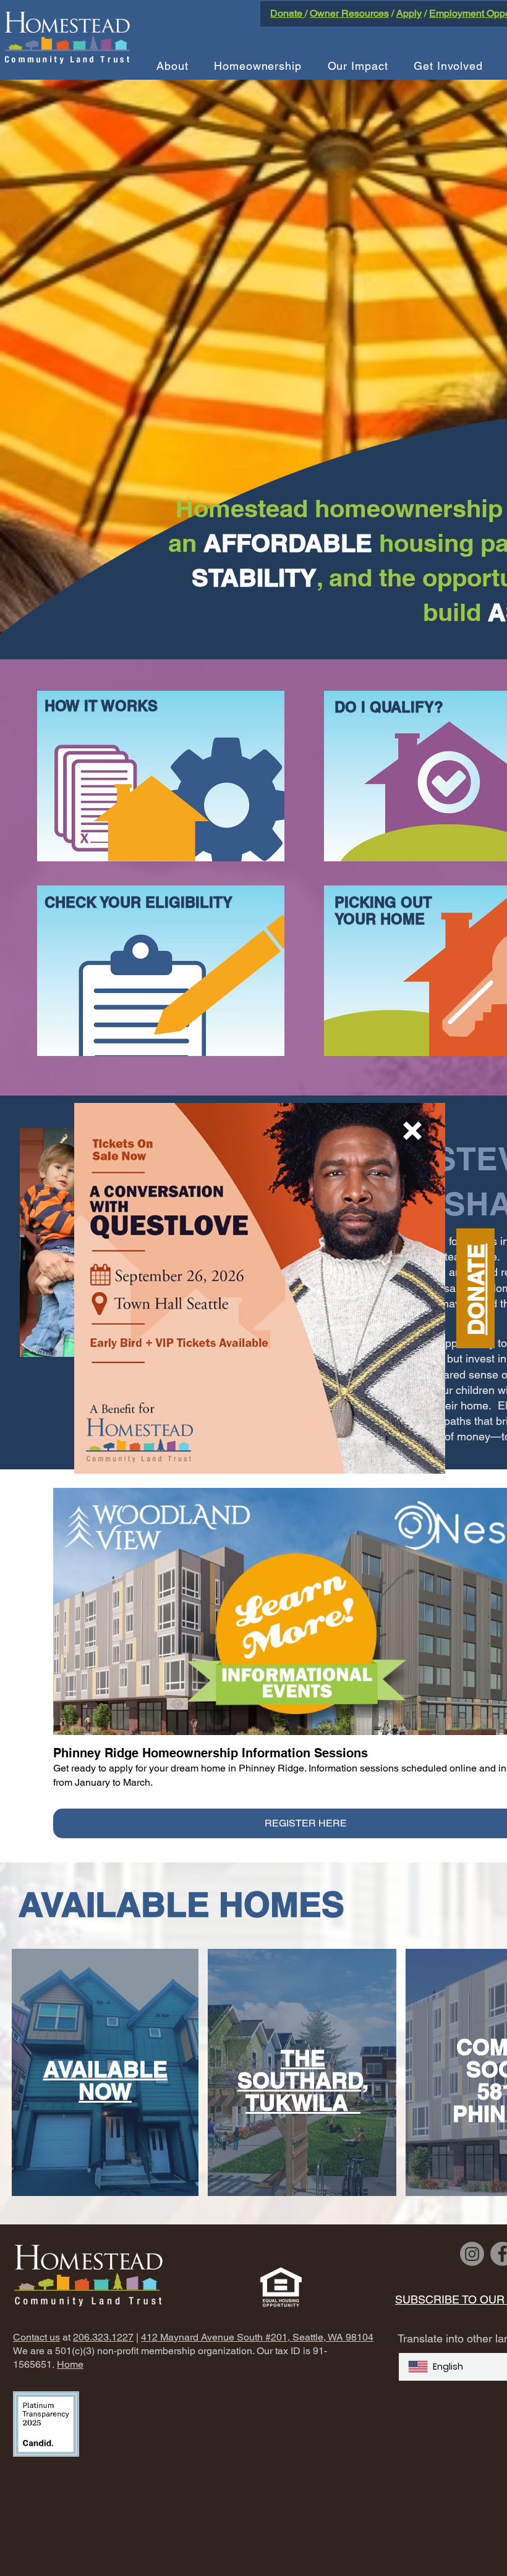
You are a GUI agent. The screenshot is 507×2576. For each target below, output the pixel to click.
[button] (412, 1131)
